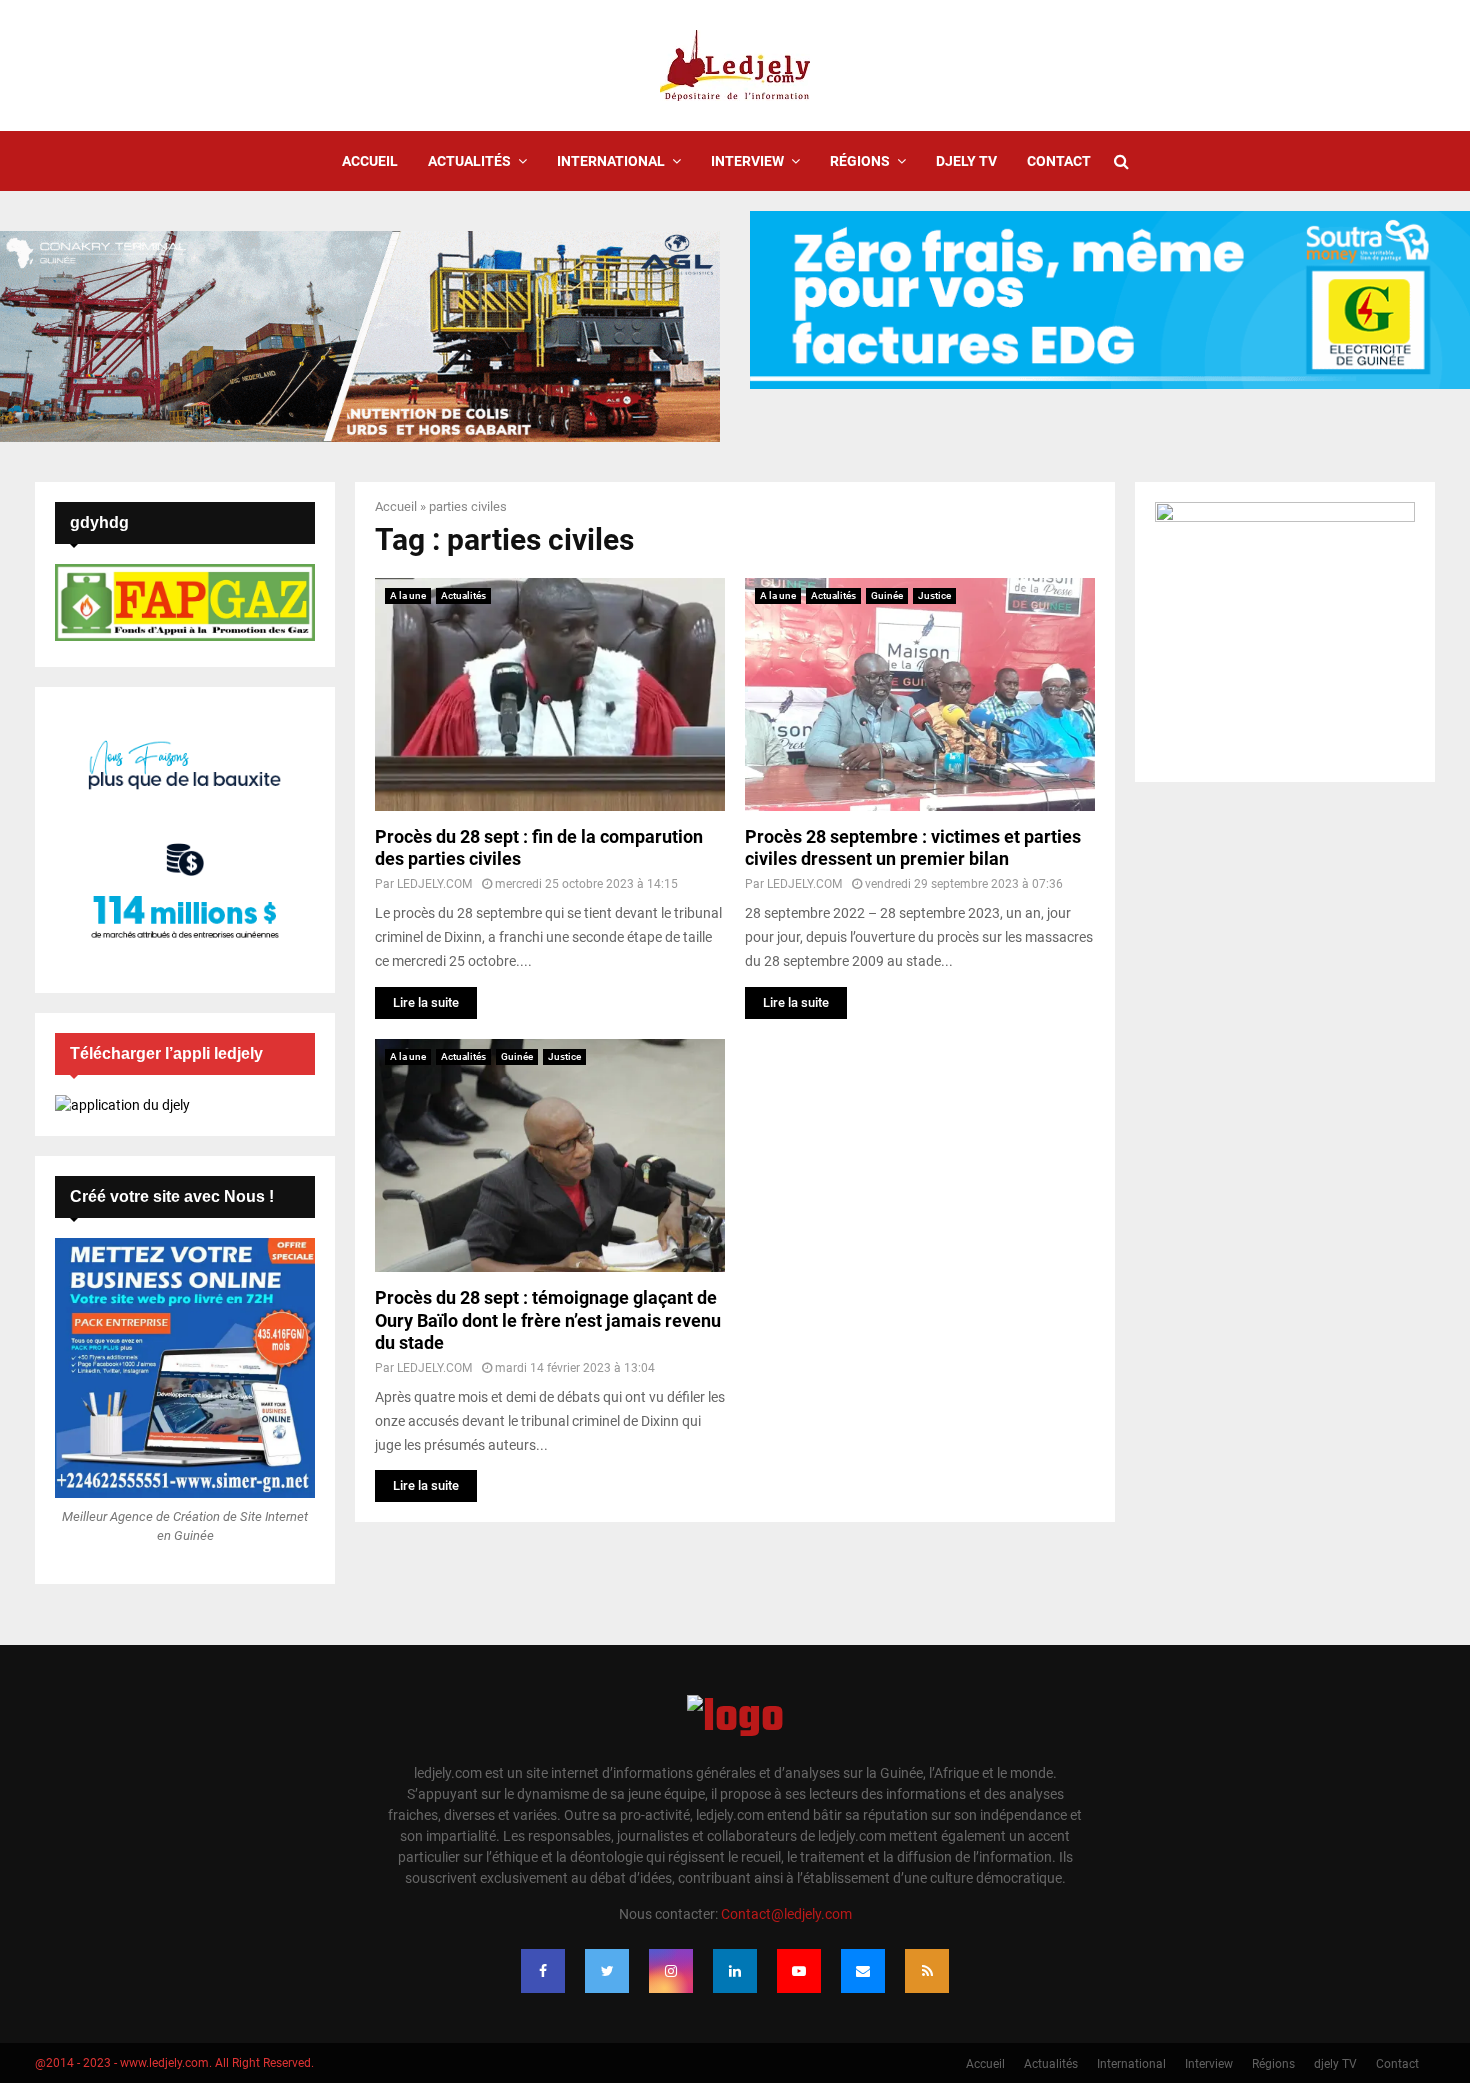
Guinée (887, 595)
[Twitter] (607, 1971)
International (611, 161)
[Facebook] (543, 1971)
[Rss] (927, 1971)
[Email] (863, 1971)
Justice (934, 595)
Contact (1059, 161)
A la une (408, 595)
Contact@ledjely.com (786, 1914)
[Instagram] (671, 1971)
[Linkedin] (735, 1971)
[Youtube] (799, 1971)
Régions (860, 161)
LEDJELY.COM (434, 884)
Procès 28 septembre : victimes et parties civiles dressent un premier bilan (913, 848)
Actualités (469, 161)
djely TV (966, 161)
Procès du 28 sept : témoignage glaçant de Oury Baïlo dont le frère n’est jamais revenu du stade (548, 1320)
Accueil (370, 161)
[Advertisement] (920, 1179)
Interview (747, 161)
